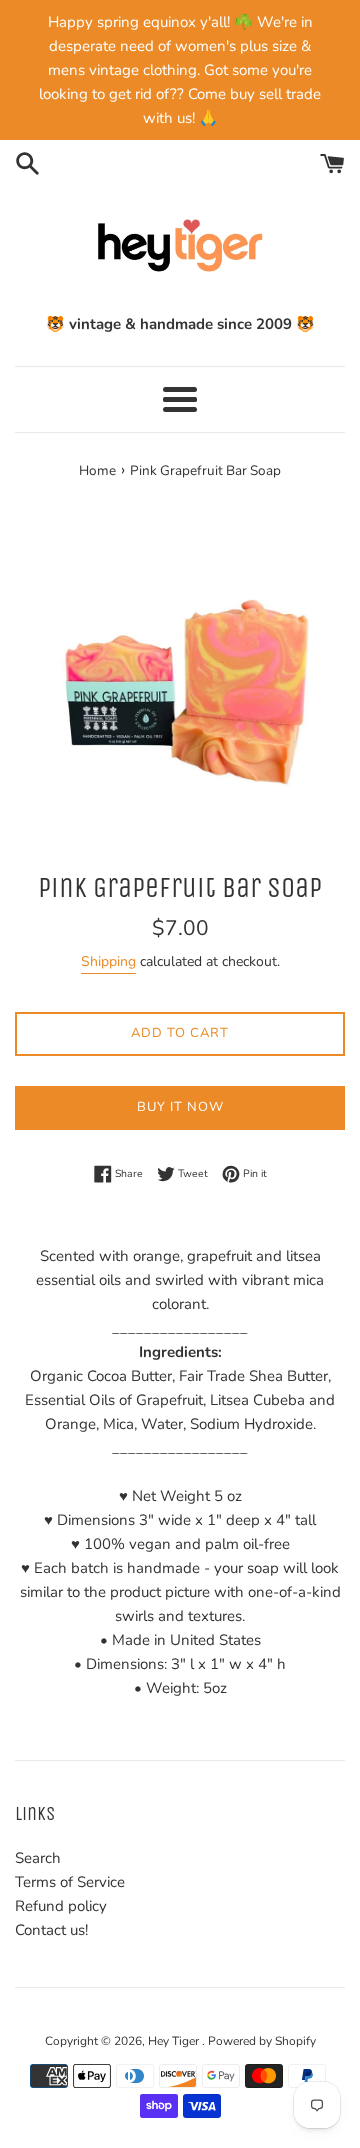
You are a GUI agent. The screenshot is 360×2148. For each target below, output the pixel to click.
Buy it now (180, 1107)
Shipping (108, 961)
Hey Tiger (175, 2041)
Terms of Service (70, 1882)
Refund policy (61, 1906)
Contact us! (51, 1930)
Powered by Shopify (262, 2041)
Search (38, 1858)
